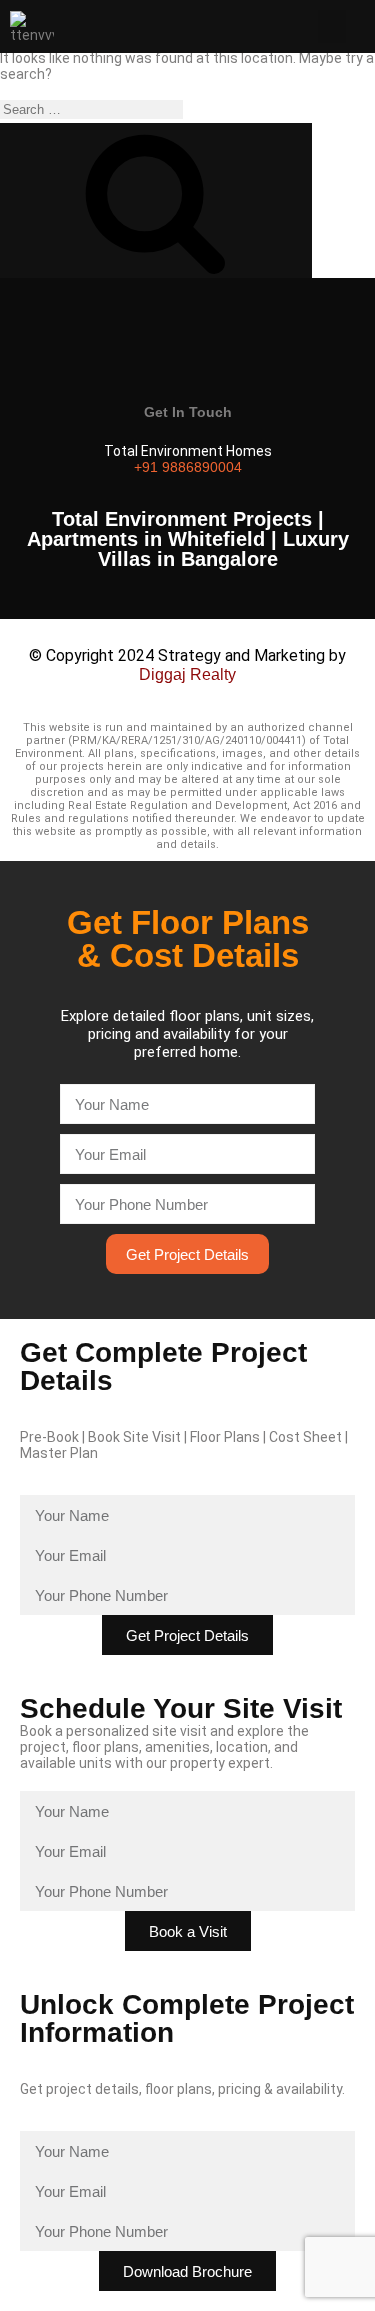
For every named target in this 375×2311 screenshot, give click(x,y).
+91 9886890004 (188, 467)
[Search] (156, 200)
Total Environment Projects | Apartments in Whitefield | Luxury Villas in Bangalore (188, 539)
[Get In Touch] (188, 353)
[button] (332, 26)
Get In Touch (188, 412)
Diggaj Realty (187, 674)
